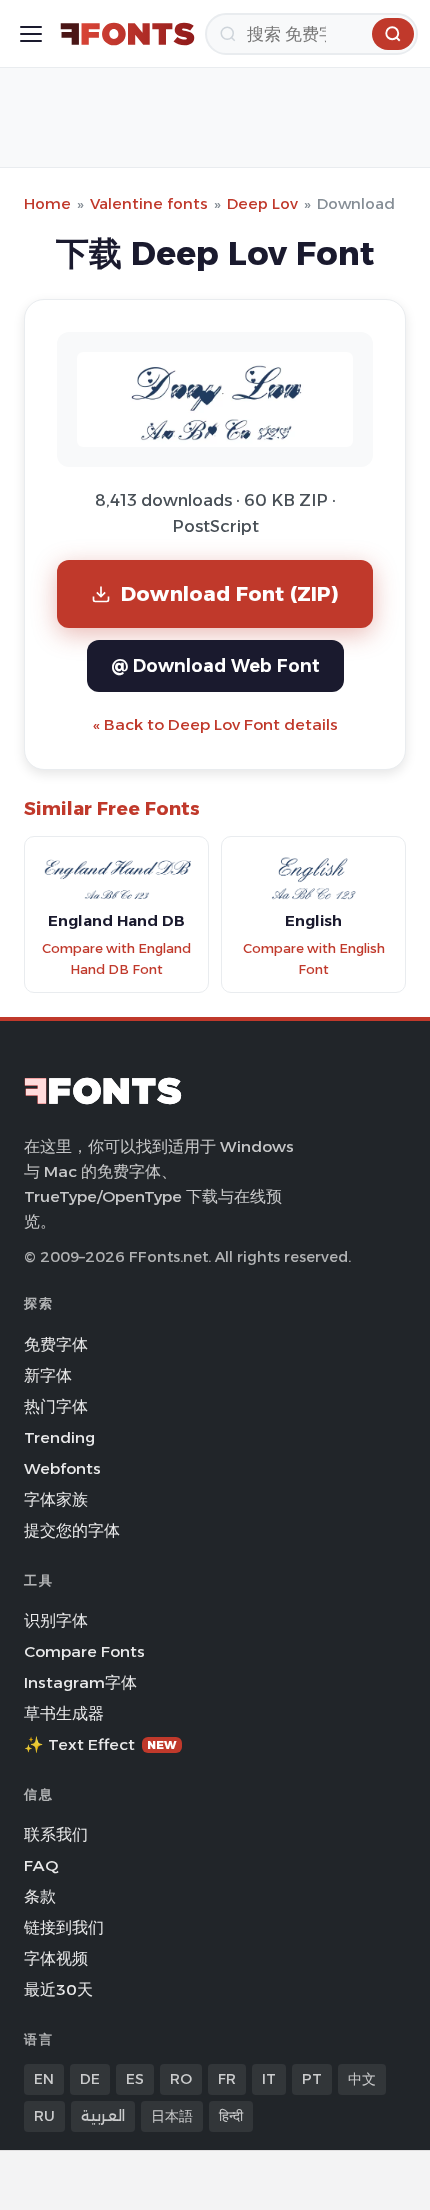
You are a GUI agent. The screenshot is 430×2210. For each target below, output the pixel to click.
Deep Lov (262, 203)
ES (135, 2079)
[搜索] (393, 34)
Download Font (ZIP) (230, 593)
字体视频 (56, 1958)
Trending (59, 1437)
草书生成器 (64, 1713)
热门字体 (56, 1406)
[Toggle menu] (31, 34)
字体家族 (56, 1499)
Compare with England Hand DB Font (116, 959)
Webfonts (62, 1468)
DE (90, 2079)
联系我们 (56, 1834)
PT (312, 2079)
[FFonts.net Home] (127, 34)
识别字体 (56, 1620)
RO (181, 2079)
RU (44, 2116)
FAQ (41, 1865)
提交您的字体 (72, 1530)
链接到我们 (64, 1927)
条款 (40, 1896)
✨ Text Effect (100, 1744)
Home (47, 203)
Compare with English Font (314, 959)
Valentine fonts (149, 203)
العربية (103, 2116)
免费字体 (56, 1344)
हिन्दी (231, 2116)
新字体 (48, 1375)
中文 (362, 2079)
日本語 (172, 2116)
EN (44, 2079)
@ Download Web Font (215, 665)
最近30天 (58, 1989)
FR (227, 2079)
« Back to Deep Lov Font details (215, 724)
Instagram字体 (80, 1682)
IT (269, 2079)
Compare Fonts (84, 1651)
